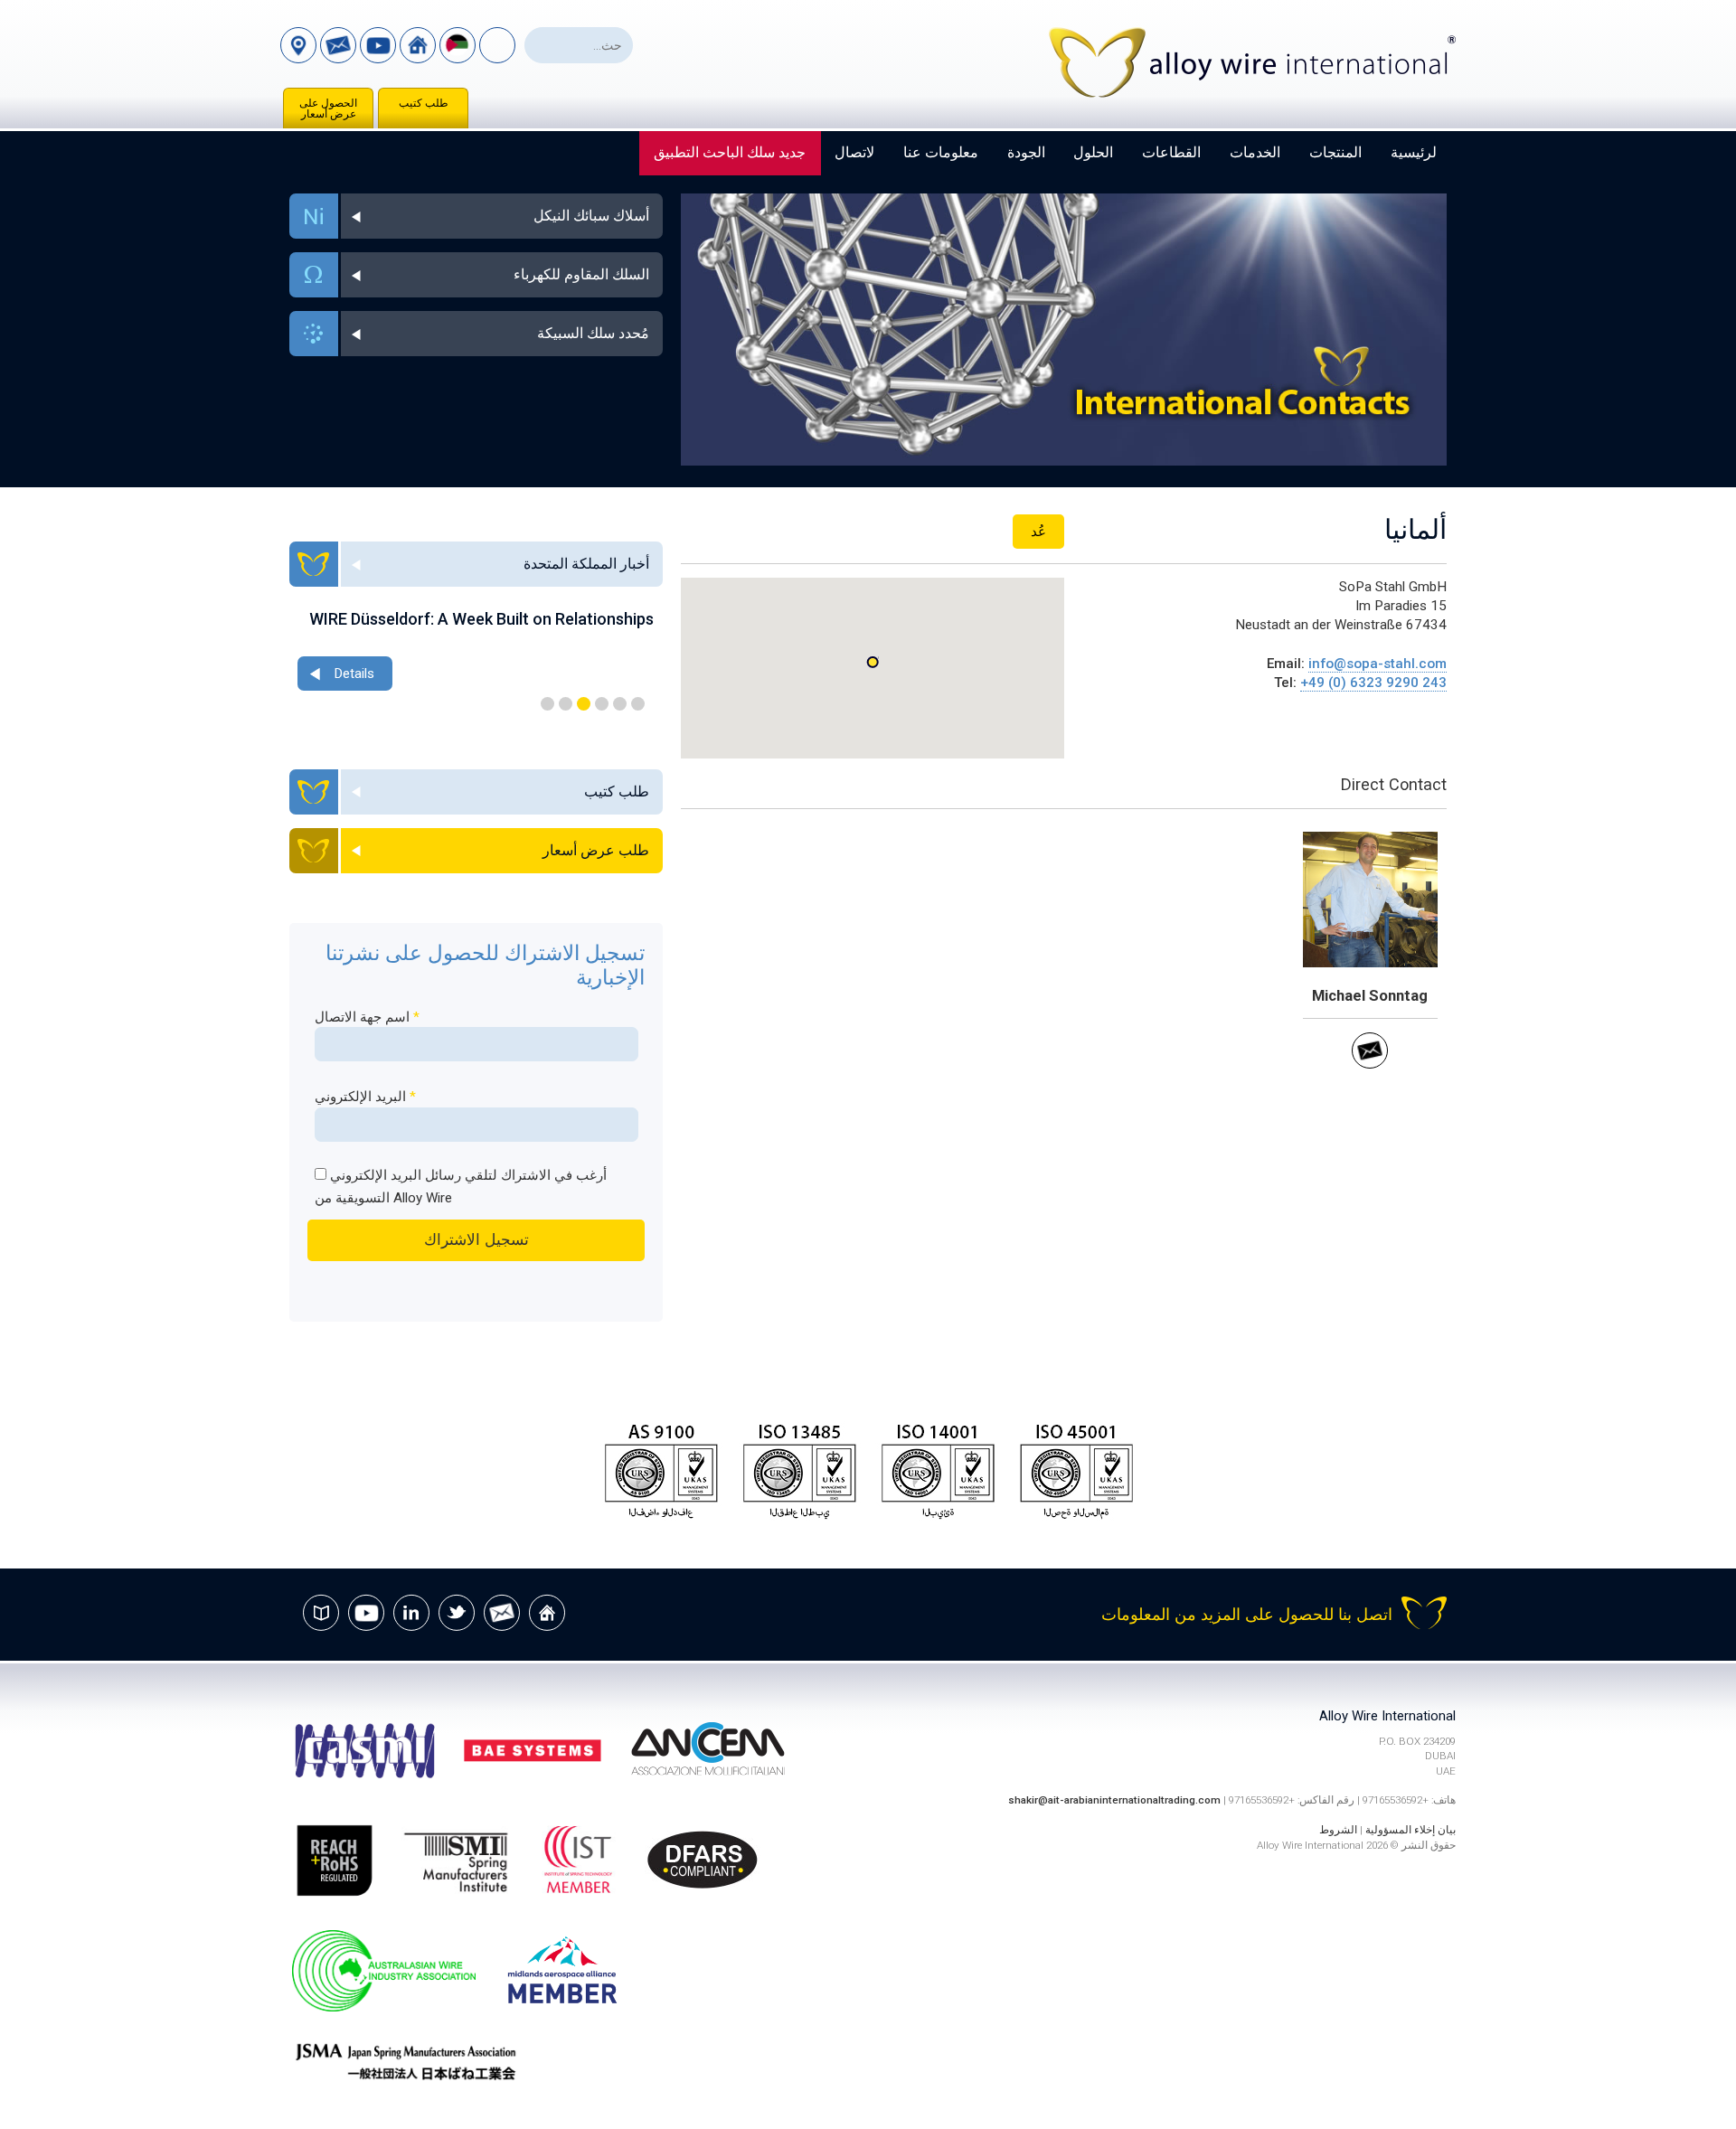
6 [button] (547, 704)
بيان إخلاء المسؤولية (1410, 1830)
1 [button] (638, 704)
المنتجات (1335, 152)
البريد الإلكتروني (365, 1097)
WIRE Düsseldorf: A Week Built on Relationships (481, 619)
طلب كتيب (424, 103)
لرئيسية (1414, 152)
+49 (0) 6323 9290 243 (1373, 683)
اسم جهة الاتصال (367, 1017)
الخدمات (1255, 152)
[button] (873, 662)
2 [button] (620, 704)
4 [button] (584, 704)
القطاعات (1171, 152)
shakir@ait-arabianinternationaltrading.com (1114, 1800)
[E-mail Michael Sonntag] (1370, 1064)
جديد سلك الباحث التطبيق (730, 152)
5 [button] (566, 704)
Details (354, 674)
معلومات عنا (941, 152)
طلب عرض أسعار (596, 850)
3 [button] (602, 704)
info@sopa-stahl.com (1377, 664)
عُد (1038, 532)
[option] (476, 652)
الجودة (1026, 152)
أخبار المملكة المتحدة (586, 564)
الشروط (1338, 1830)
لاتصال (854, 152)
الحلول (1093, 152)
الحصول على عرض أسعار (328, 108)
